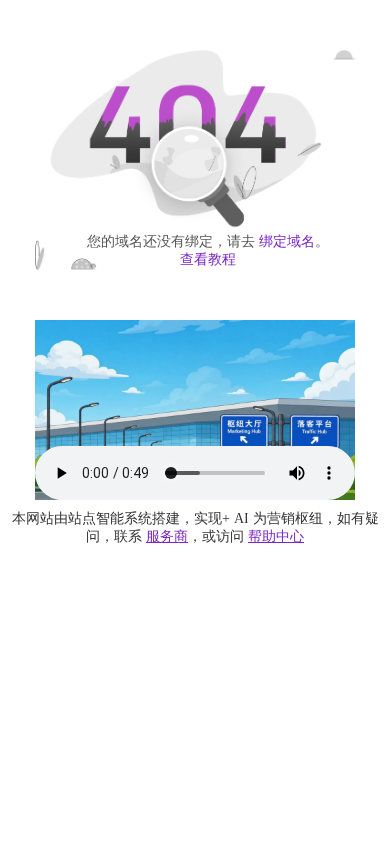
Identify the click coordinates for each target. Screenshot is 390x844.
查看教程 (208, 259)
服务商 (167, 536)
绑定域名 (287, 241)
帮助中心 (276, 536)
